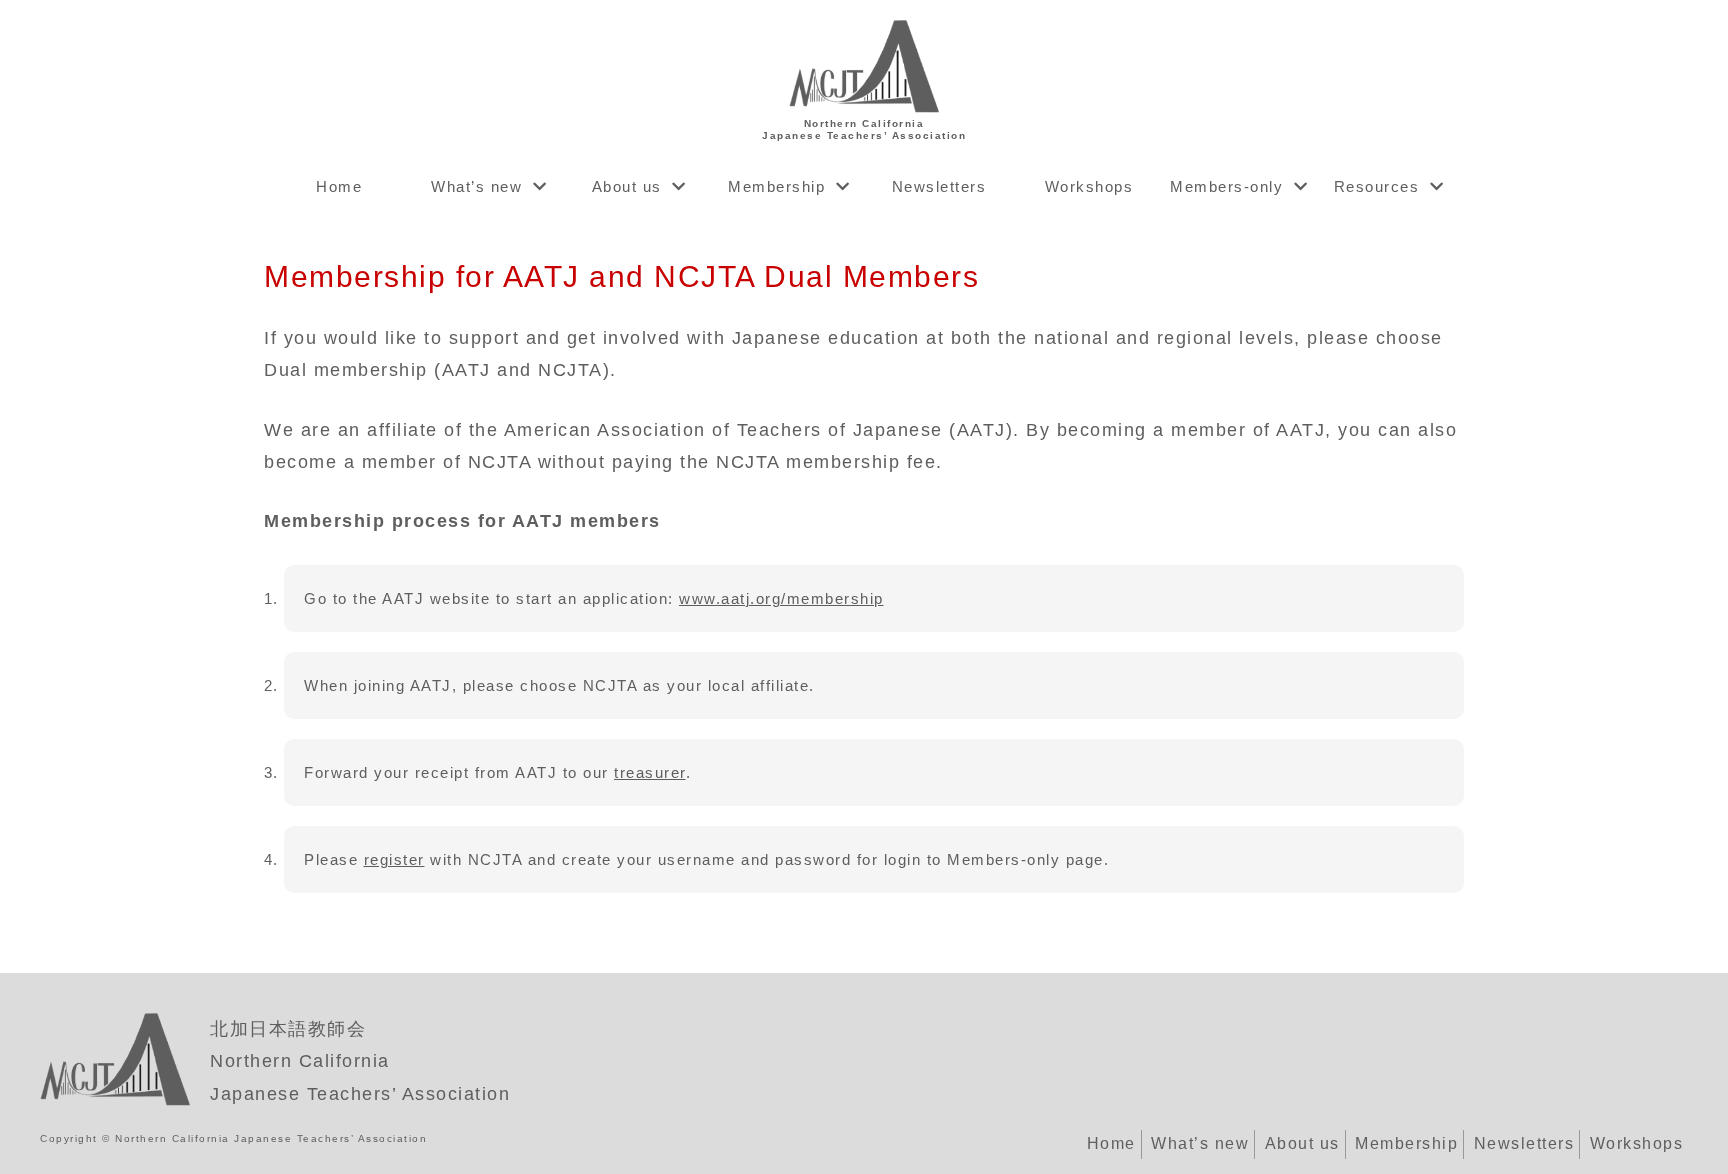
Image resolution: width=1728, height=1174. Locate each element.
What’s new (476, 186)
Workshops (1089, 186)
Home (339, 186)
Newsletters (939, 186)
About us (627, 186)
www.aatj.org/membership (781, 598)
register (394, 859)
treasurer (650, 772)
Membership (776, 186)
